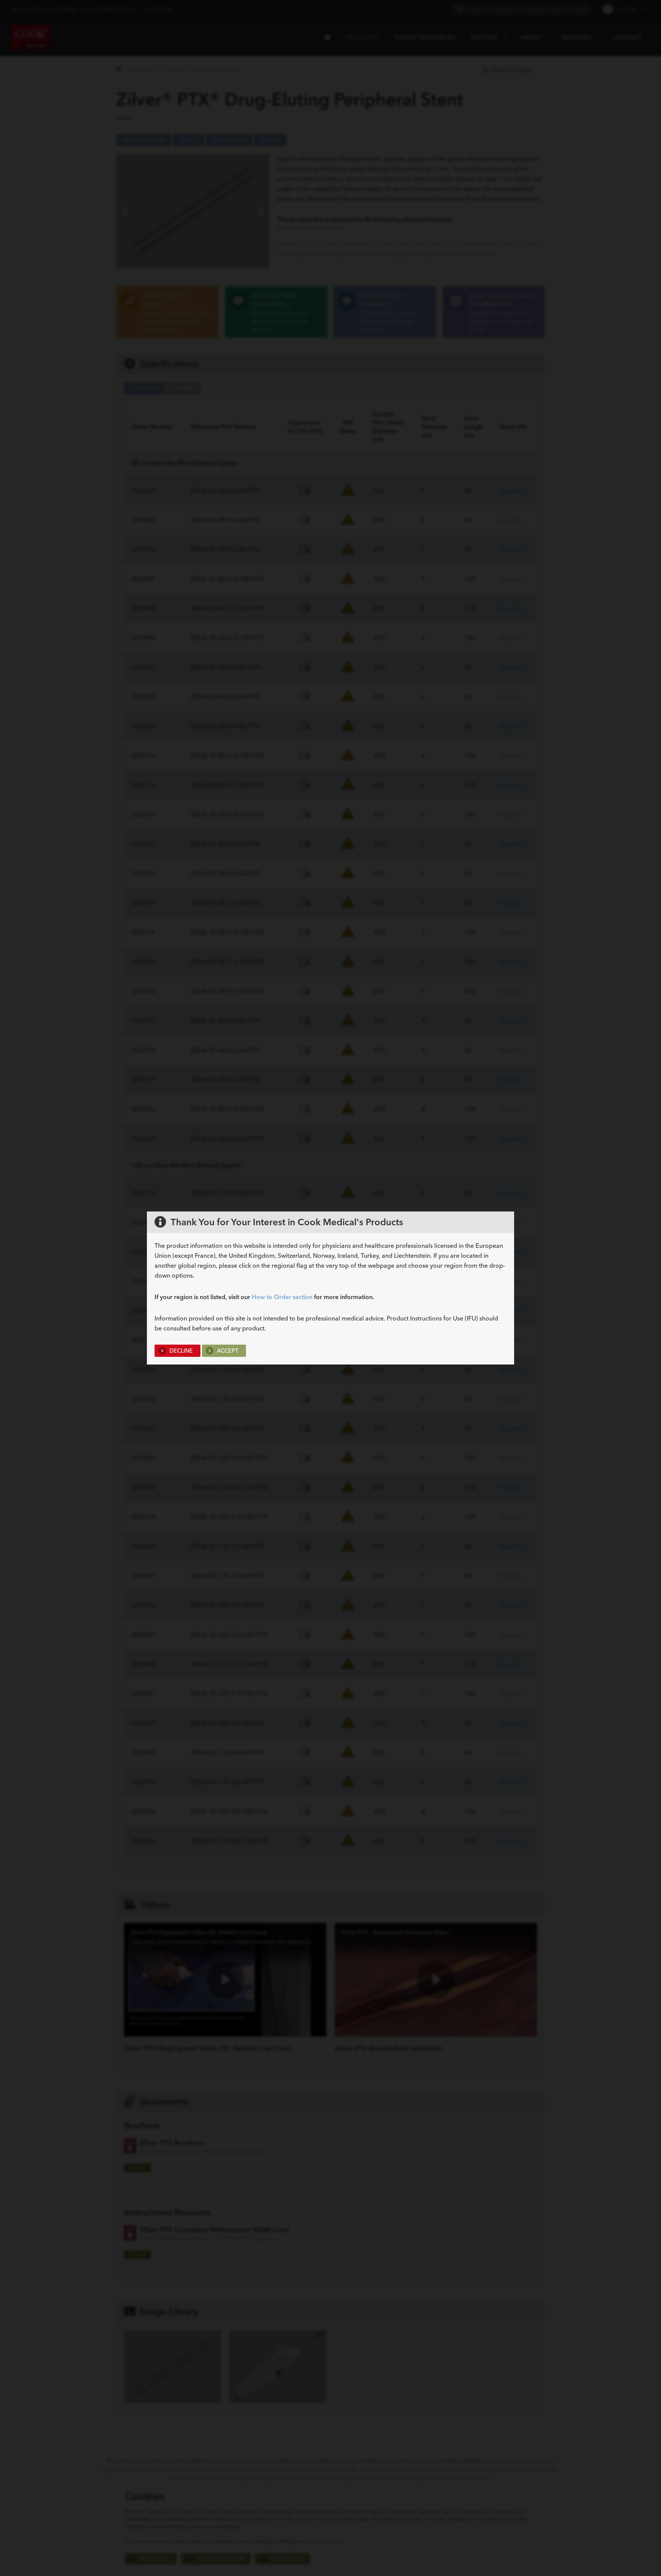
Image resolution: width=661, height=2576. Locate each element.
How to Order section (282, 1297)
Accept (227, 1351)
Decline (180, 1351)
